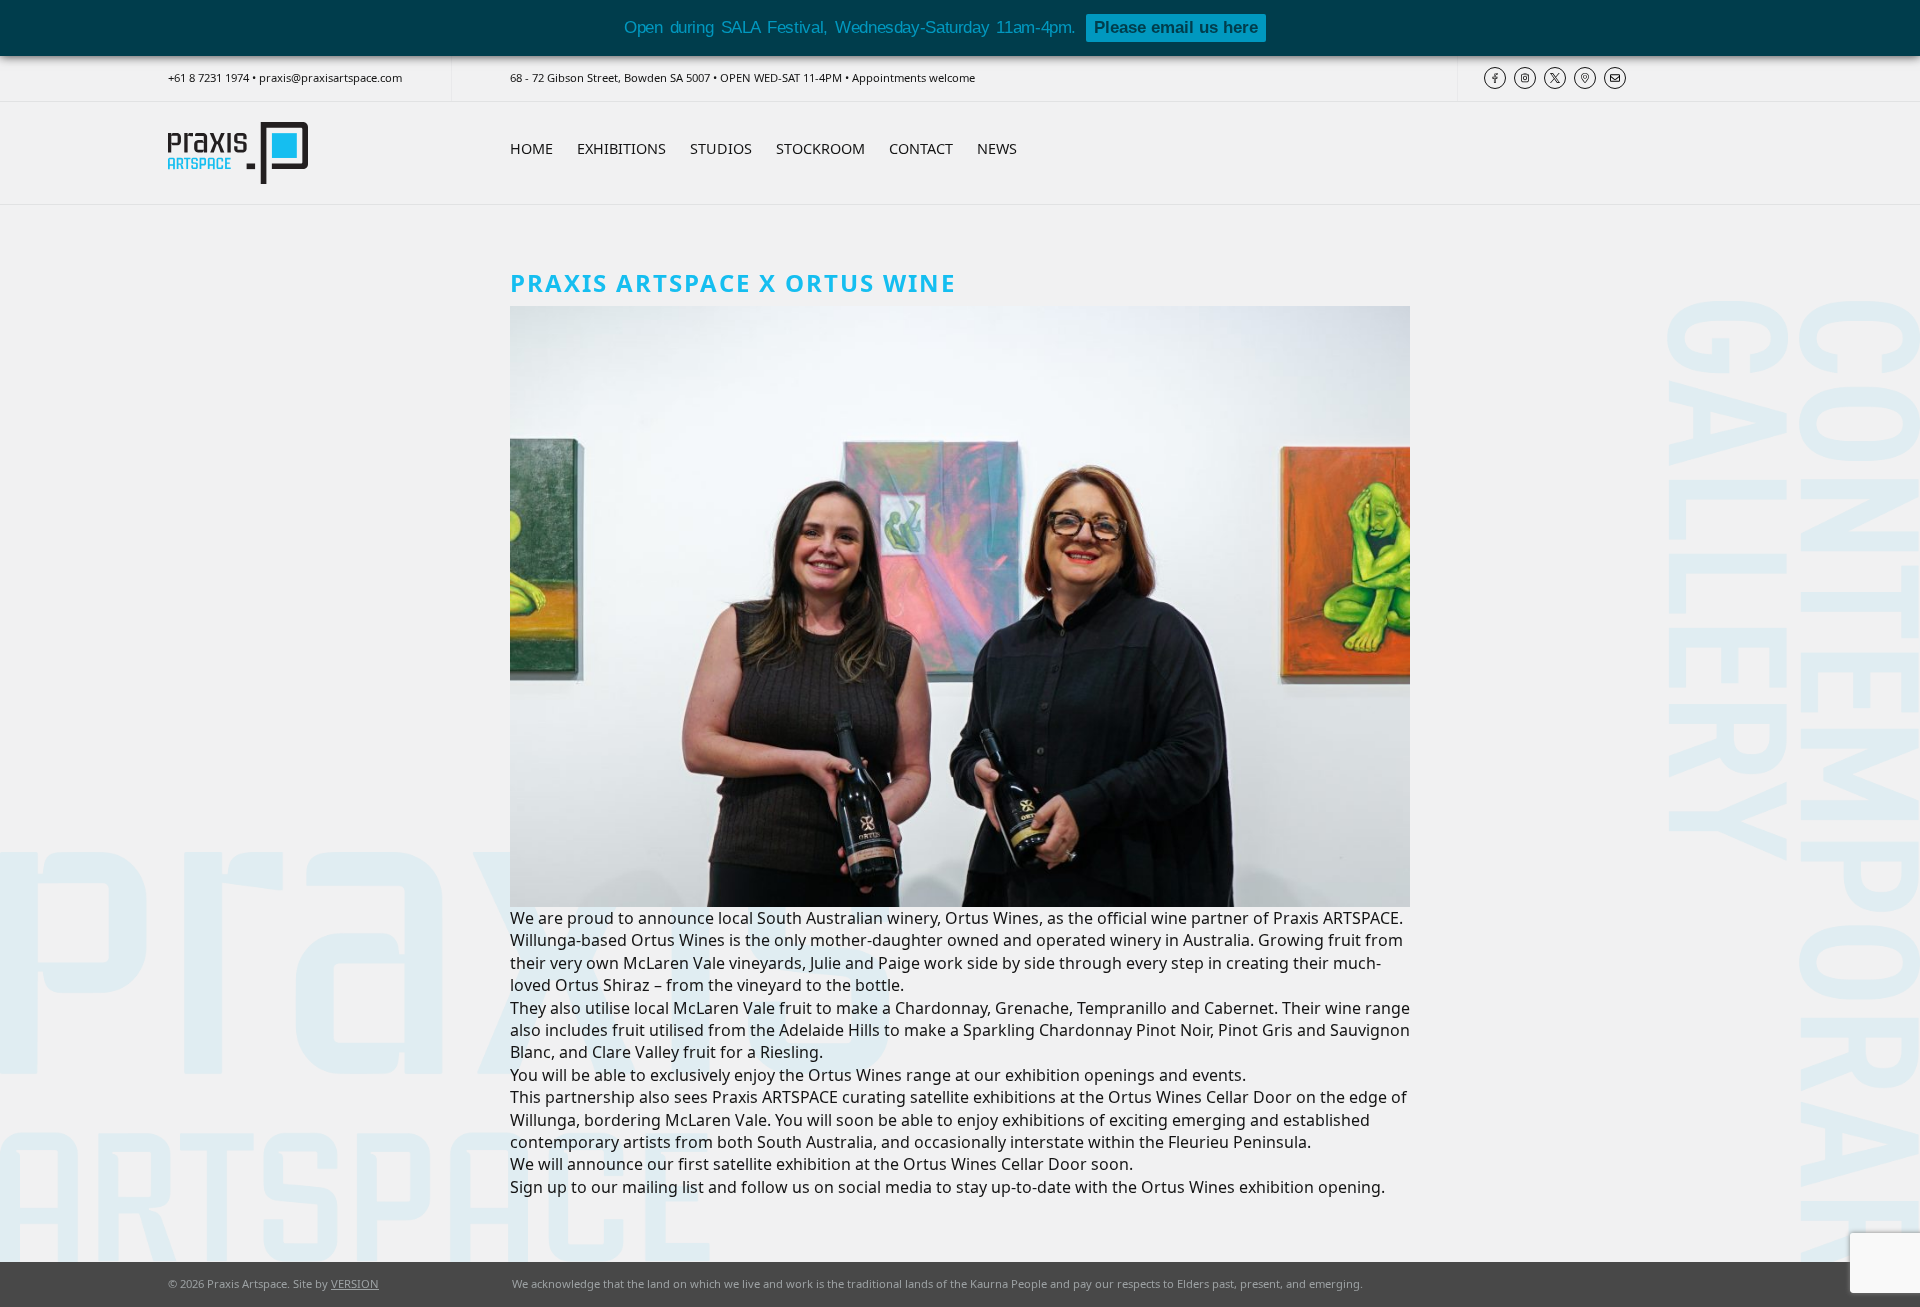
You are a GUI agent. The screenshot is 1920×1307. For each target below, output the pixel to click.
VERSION (355, 1283)
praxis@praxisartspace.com (330, 77)
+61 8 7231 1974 (208, 77)
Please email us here (1176, 27)
